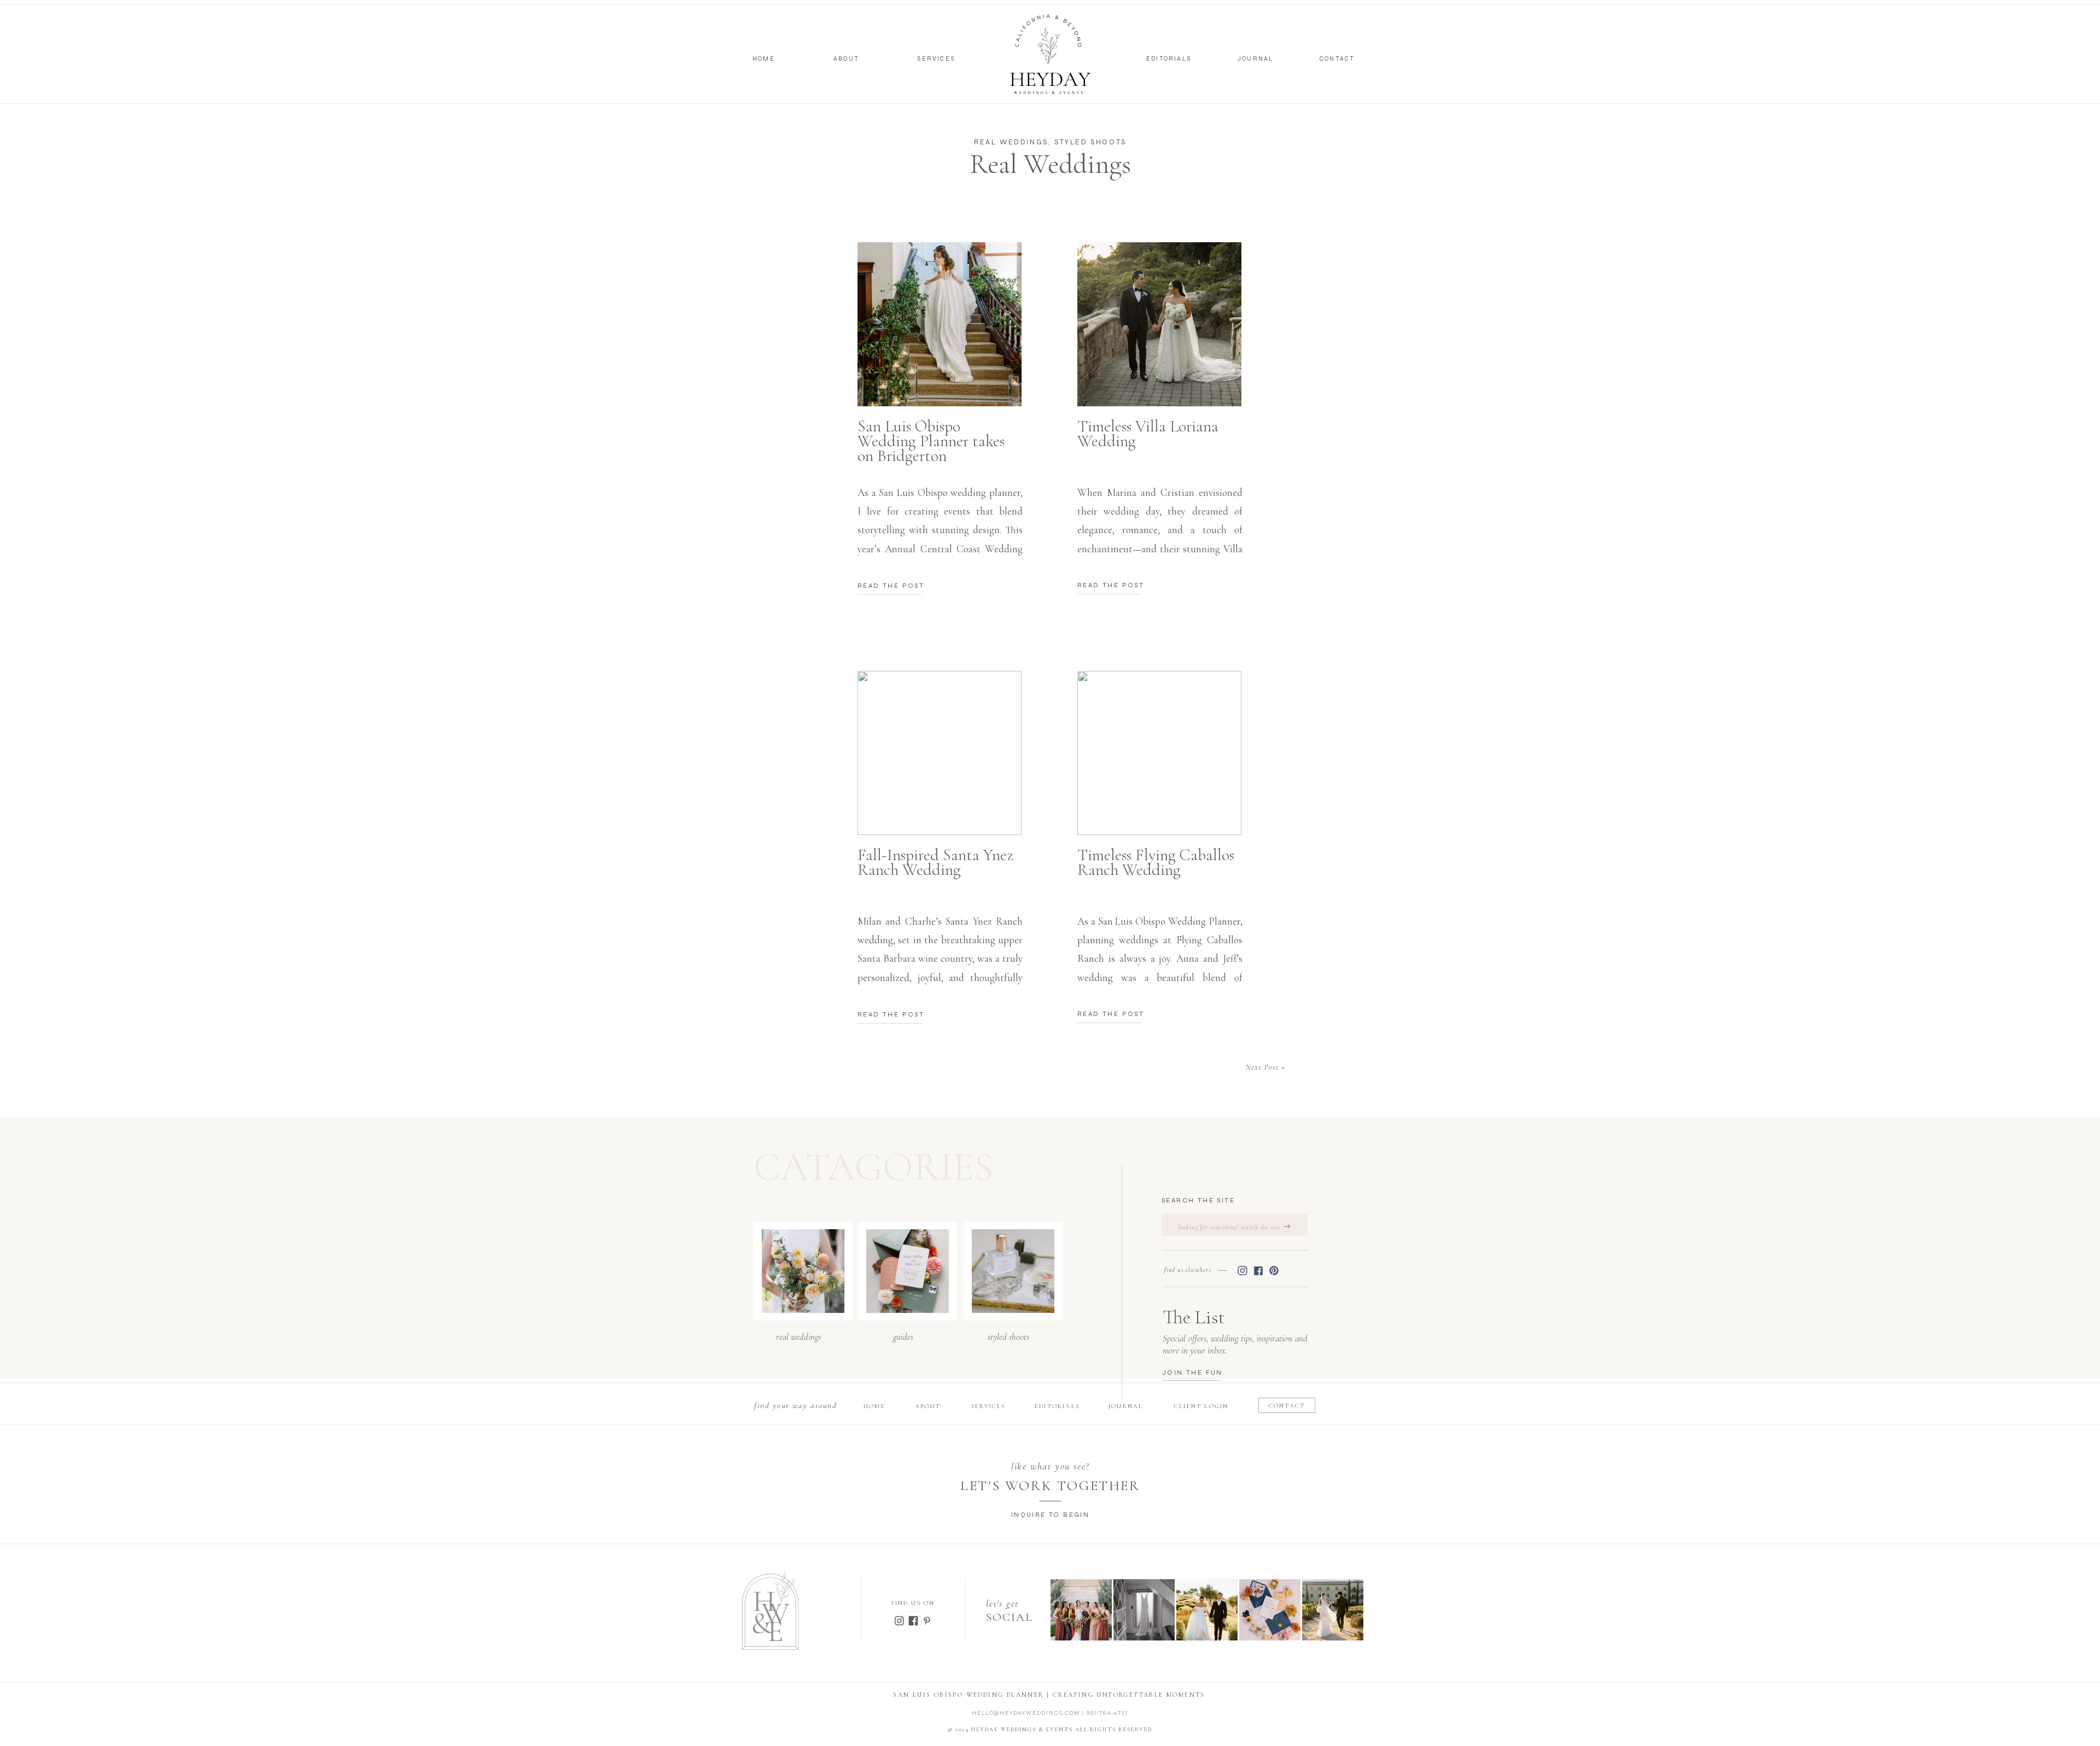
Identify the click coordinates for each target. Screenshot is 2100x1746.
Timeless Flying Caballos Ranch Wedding (1156, 862)
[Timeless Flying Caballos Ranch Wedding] (1159, 753)
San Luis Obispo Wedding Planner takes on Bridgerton (931, 441)
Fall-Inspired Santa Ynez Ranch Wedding (935, 862)
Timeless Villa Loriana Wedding (1148, 434)
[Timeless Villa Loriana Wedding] (1159, 324)
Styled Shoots (1090, 142)
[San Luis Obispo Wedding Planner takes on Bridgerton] (940, 324)
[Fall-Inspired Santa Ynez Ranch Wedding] (940, 753)
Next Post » (1265, 1067)
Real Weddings (1011, 142)
